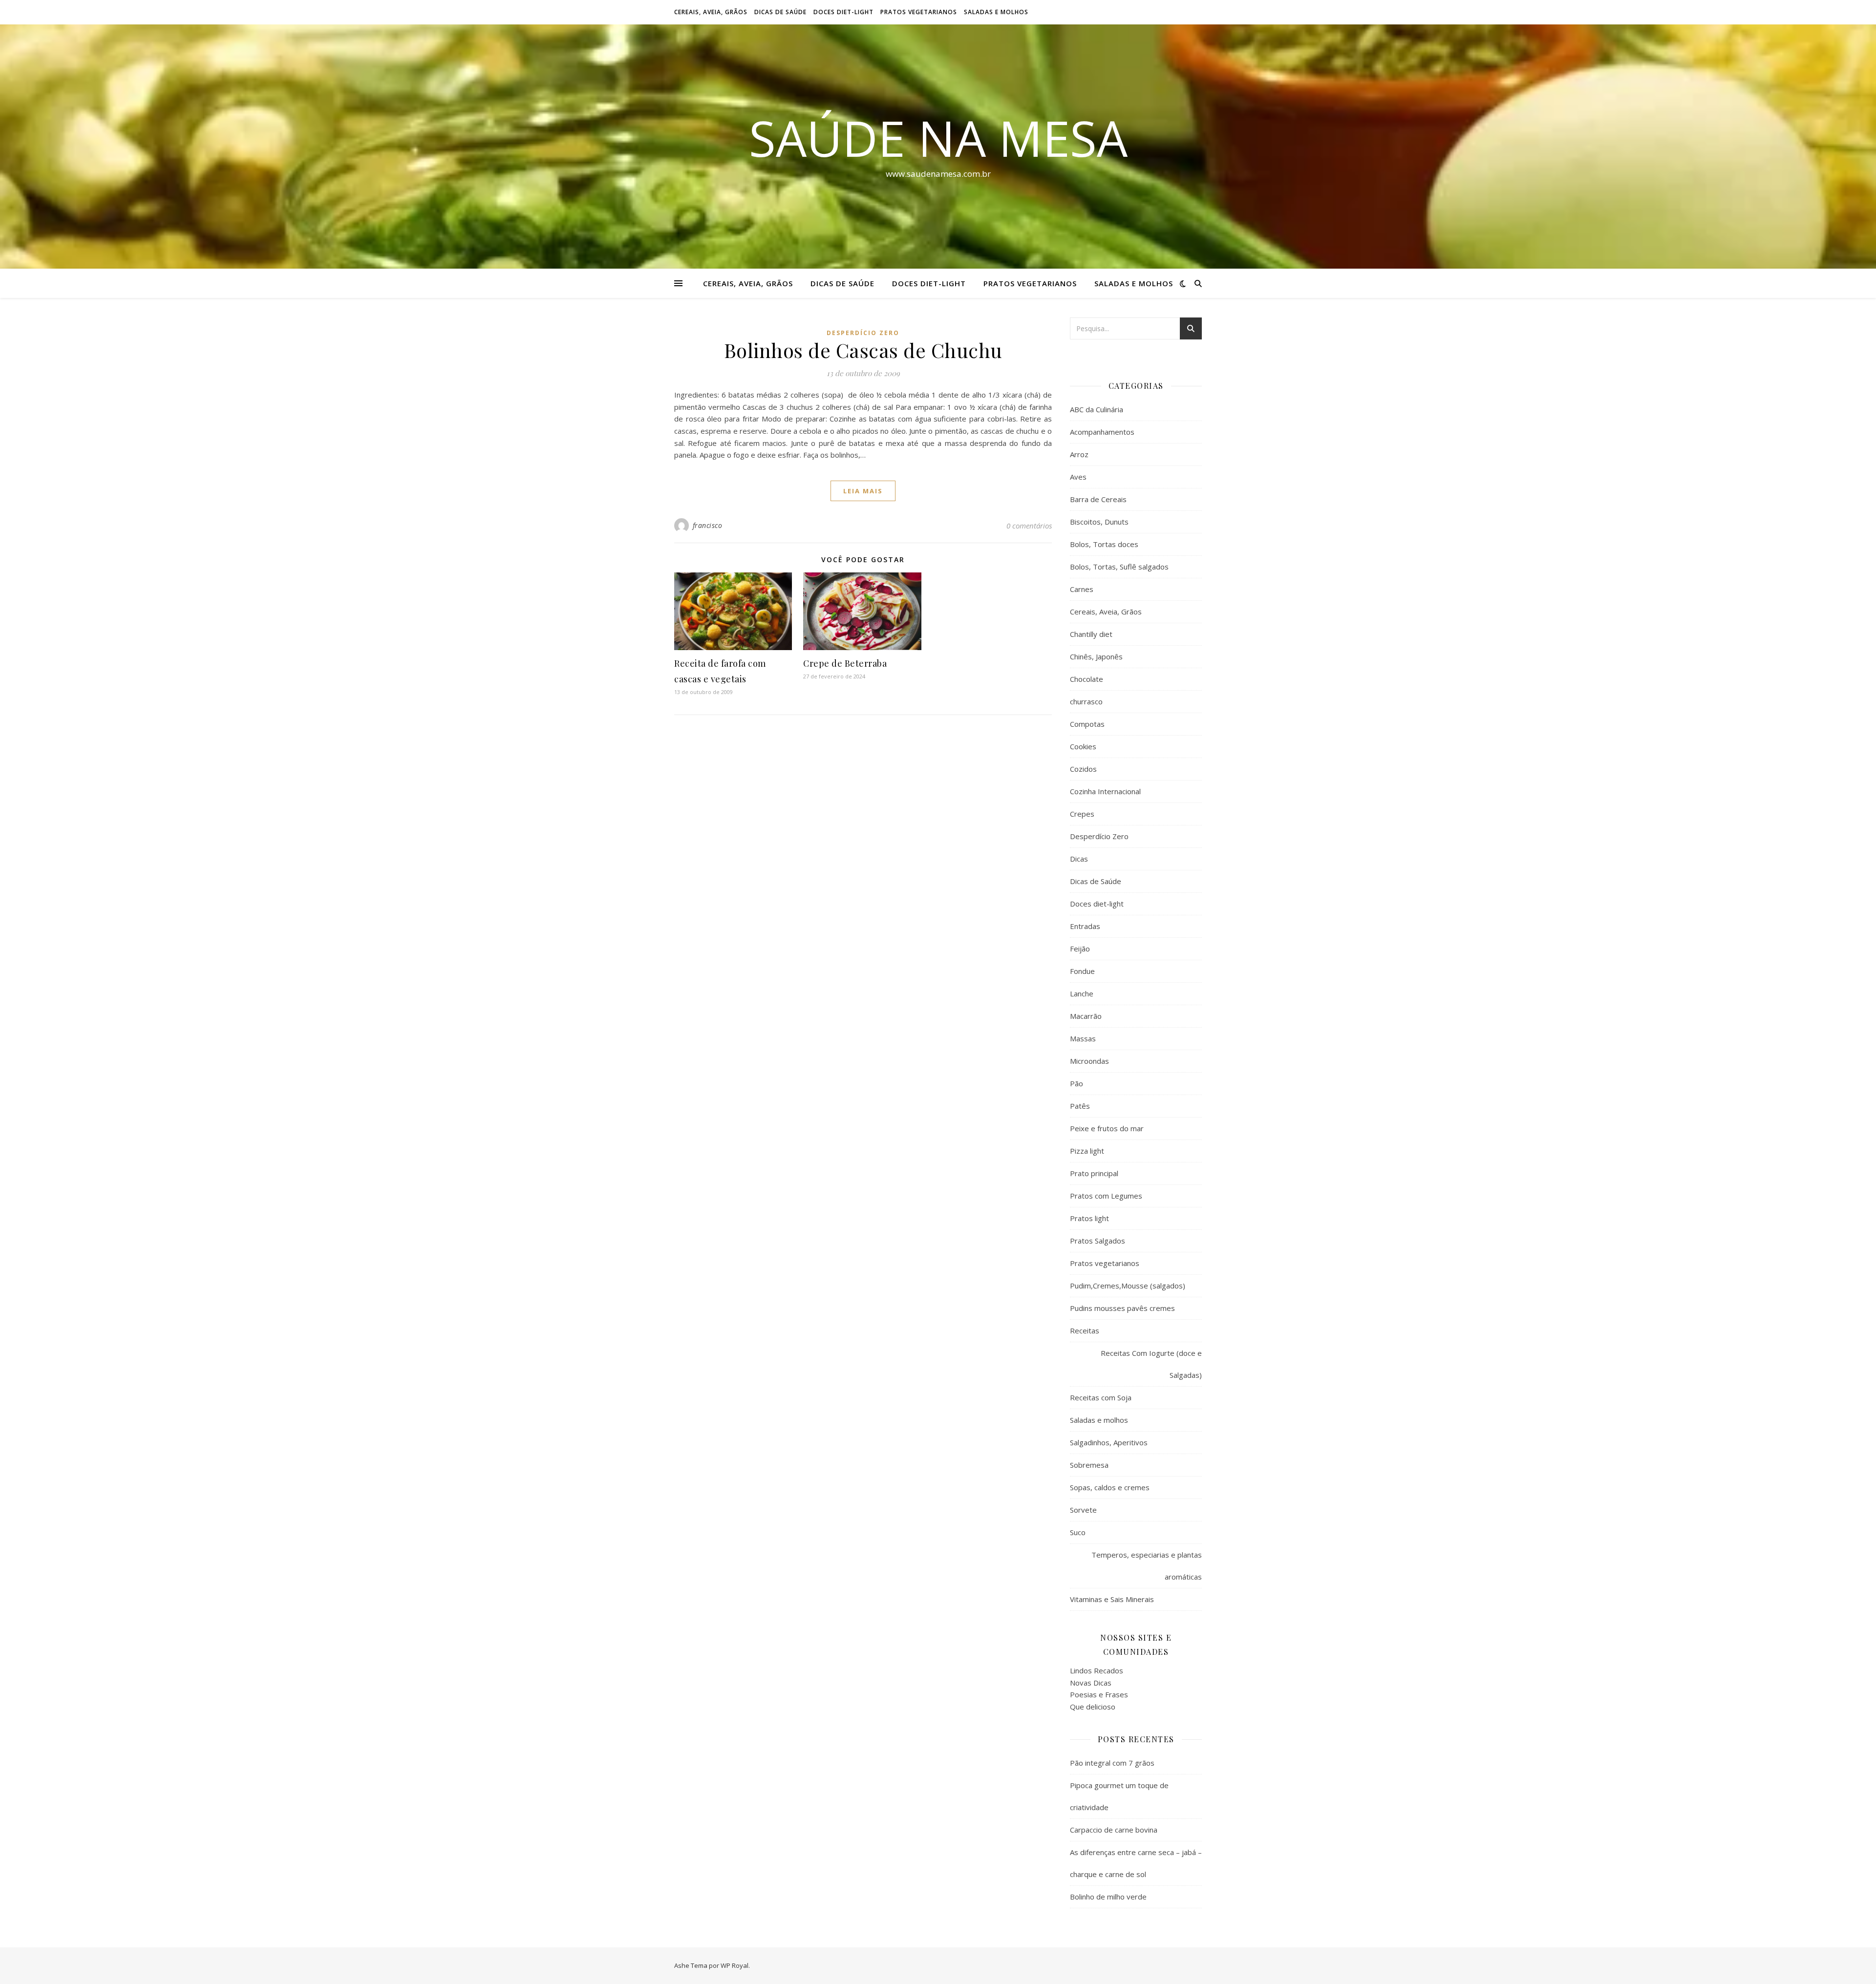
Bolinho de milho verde (1108, 1897)
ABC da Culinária (1097, 409)
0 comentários (1029, 526)
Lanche (1082, 993)
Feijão (1080, 949)
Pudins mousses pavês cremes (1122, 1308)
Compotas (1087, 724)
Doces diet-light (843, 12)
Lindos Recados (1097, 1670)
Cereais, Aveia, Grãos (711, 12)
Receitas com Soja (1101, 1397)
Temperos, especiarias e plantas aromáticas (1147, 1566)
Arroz (1079, 454)
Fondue (1082, 971)
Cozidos (1083, 769)
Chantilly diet (1091, 634)
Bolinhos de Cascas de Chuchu (863, 350)
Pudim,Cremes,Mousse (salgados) (1128, 1286)
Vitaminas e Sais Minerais (1112, 1599)
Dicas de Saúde (780, 12)
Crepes (1082, 814)
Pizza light (1087, 1151)
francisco (708, 525)
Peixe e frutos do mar (1107, 1128)
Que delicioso (1093, 1707)
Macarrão (1086, 1016)
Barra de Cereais (1098, 499)
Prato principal (1094, 1173)
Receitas (1085, 1330)
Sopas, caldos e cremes (1110, 1487)
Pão (1077, 1083)
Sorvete (1083, 1510)
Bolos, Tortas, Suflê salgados (1119, 567)
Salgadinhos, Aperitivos (1109, 1442)
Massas (1083, 1038)
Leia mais (863, 491)
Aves (1078, 477)
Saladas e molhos (996, 12)
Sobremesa (1089, 1465)
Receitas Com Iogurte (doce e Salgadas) (1151, 1364)
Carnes (1082, 589)
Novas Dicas (1091, 1683)
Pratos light (1089, 1218)
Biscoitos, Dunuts (1099, 522)
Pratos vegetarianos (919, 12)
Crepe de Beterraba (845, 663)
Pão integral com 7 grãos (1112, 1763)
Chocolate (1087, 679)
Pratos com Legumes (1106, 1196)
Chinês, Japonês (1096, 656)
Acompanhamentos (1102, 432)
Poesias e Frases (1099, 1694)
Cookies (1083, 746)
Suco (1078, 1532)
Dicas (1079, 859)
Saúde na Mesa (938, 138)
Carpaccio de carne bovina (1114, 1830)
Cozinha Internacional (1105, 791)
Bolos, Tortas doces (1104, 544)
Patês (1080, 1106)
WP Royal (735, 1965)
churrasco (1086, 701)
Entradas (1085, 926)
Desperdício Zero (863, 333)
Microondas (1089, 1061)
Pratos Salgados (1098, 1241)
